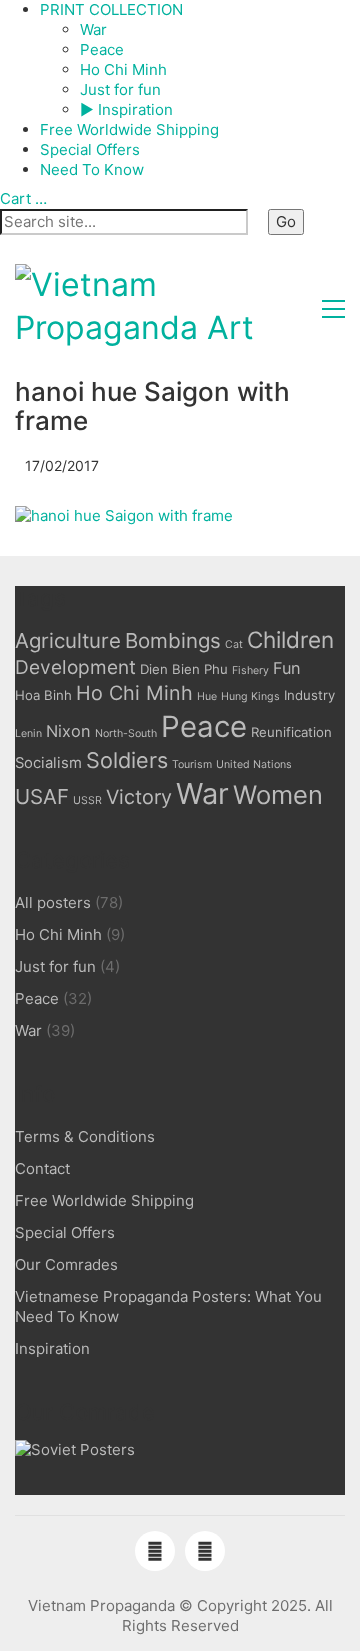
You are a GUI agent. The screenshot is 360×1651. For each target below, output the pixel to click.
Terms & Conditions (85, 1136)
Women (278, 794)
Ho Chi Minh (123, 69)
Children (290, 639)
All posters (53, 902)
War (93, 29)
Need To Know (92, 169)
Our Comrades (66, 1264)
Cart (23, 198)
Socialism (48, 763)
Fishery (250, 670)
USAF (42, 796)
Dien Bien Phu (184, 669)
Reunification (291, 732)
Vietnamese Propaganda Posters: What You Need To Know (168, 1306)
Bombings (173, 640)
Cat (234, 644)
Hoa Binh (43, 695)
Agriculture (68, 640)
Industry (309, 695)
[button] (333, 309)
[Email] (205, 1551)
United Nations (254, 764)
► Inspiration (126, 109)
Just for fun (120, 89)
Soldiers (127, 760)
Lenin (28, 733)
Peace (102, 49)
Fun (287, 668)
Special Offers (90, 149)
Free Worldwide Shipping (129, 129)
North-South (126, 733)
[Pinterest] (155, 1551)
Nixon (68, 731)
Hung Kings (250, 696)
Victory (139, 797)
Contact (42, 1168)
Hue (207, 696)
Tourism (192, 764)
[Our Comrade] (75, 1450)
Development (75, 667)
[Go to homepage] (165, 308)
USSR (87, 800)
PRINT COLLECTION (111, 9)
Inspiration (52, 1348)
